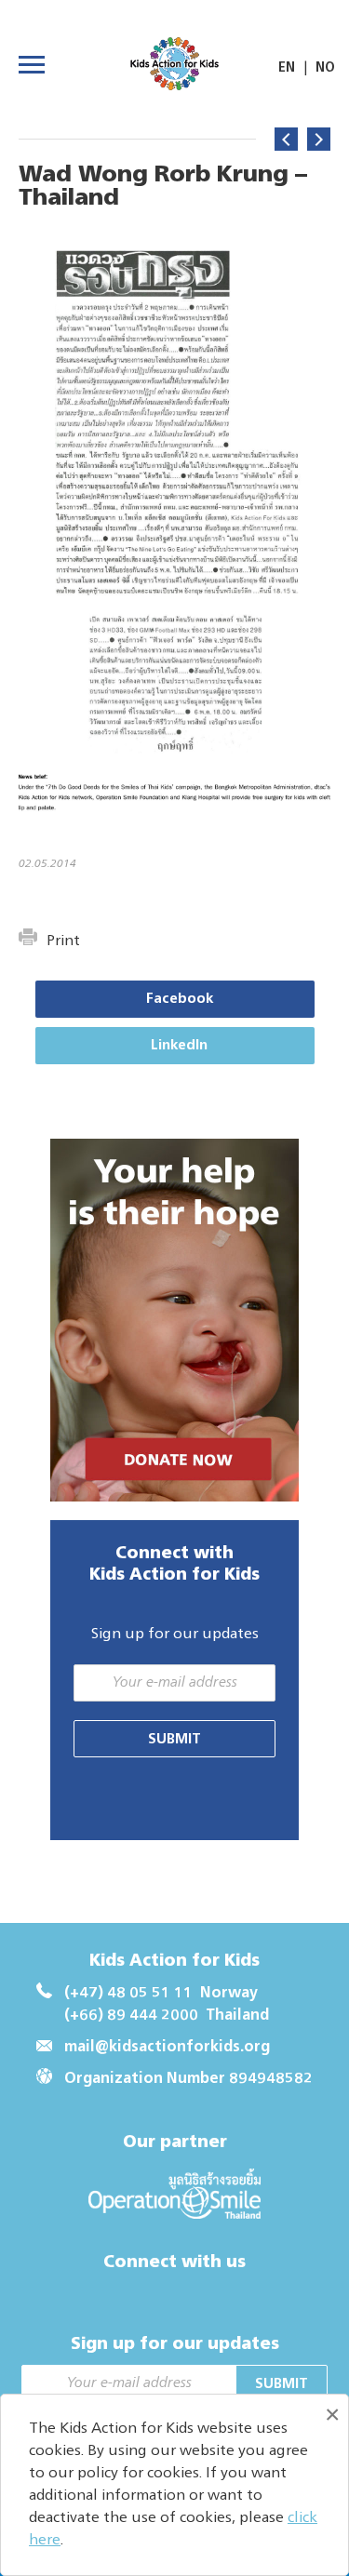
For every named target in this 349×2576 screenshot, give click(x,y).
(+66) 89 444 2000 (131, 2016)
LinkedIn (179, 1045)
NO (325, 68)
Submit (174, 1739)
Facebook (180, 999)
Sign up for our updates (175, 1635)
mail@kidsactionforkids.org (167, 2048)
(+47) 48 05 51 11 (128, 1994)
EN (287, 68)
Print (63, 941)
